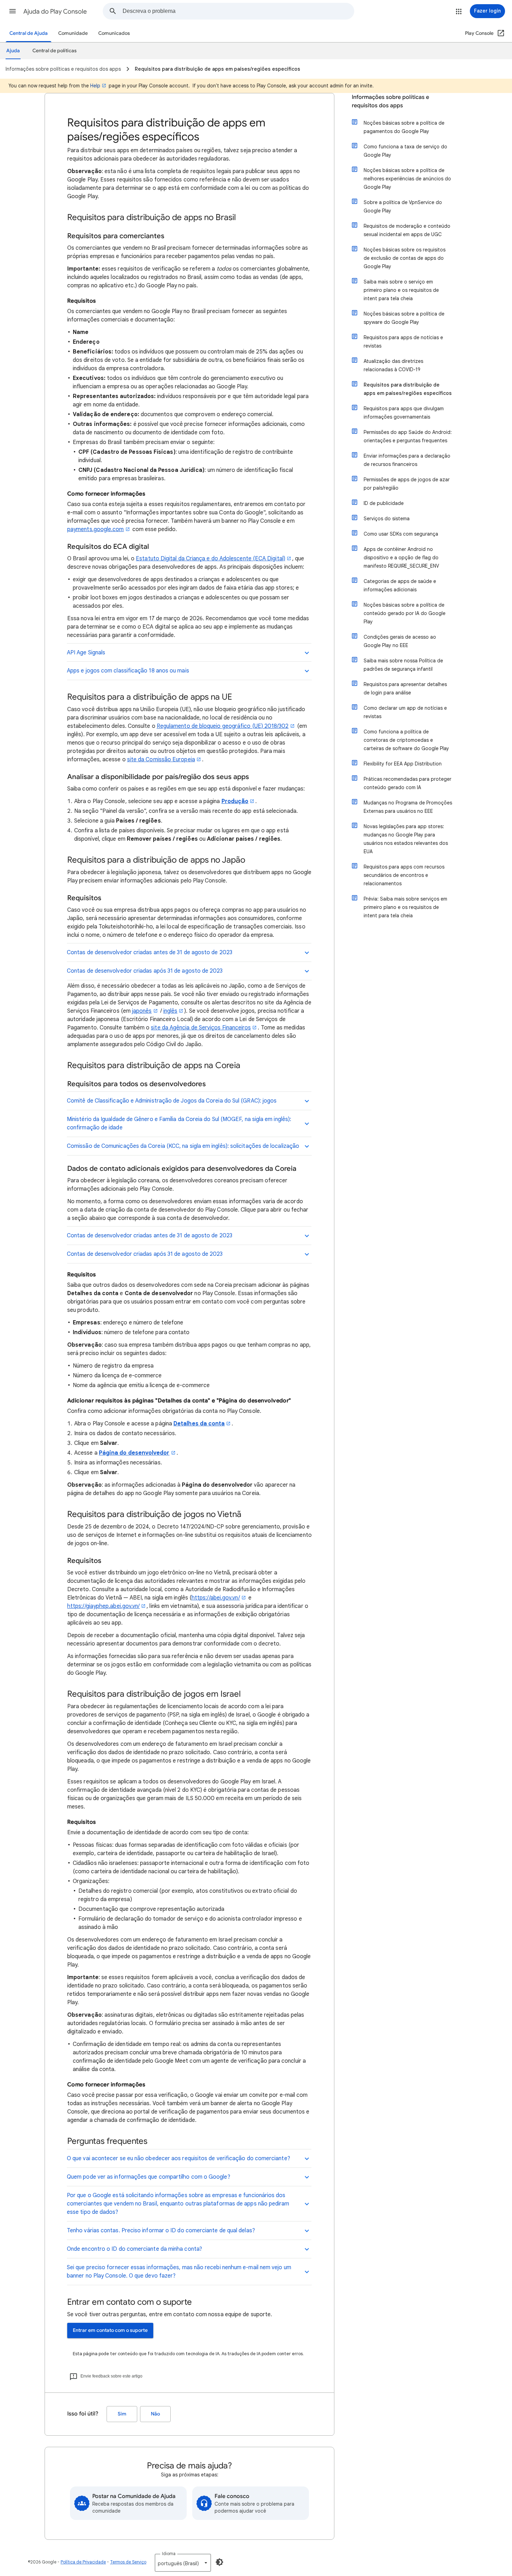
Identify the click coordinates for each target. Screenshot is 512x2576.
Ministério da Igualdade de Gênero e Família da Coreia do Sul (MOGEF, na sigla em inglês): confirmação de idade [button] (179, 1123)
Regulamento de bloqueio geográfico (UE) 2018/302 (223, 726)
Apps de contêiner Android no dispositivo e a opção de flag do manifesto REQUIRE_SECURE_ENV (401, 558)
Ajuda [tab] (13, 51)
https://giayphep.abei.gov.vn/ (103, 1606)
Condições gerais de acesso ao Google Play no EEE (400, 641)
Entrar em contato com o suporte (110, 2330)
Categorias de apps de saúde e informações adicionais (400, 585)
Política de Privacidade (83, 2562)
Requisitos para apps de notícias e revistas (403, 342)
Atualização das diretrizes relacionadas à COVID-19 (393, 365)
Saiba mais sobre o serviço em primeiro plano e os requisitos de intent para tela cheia (401, 290)
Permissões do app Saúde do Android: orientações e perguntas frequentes (408, 436)
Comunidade (73, 33)
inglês (170, 1011)
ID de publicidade (384, 503)
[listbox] (183, 2563)
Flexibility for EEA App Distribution (403, 764)
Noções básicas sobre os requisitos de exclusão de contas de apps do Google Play (405, 258)
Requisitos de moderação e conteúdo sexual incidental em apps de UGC (407, 230)
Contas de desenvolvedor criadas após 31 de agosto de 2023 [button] (145, 971)
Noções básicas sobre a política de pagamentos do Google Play (404, 127)
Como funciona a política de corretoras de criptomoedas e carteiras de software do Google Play (406, 740)
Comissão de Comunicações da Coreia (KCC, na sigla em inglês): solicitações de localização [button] (183, 1146)
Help (95, 86)
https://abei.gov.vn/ (216, 1598)
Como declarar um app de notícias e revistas (405, 712)
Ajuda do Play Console (55, 11)
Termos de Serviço (128, 2562)
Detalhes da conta (199, 1424)
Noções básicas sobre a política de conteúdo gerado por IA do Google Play (405, 613)
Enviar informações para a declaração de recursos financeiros (407, 460)
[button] (13, 11)
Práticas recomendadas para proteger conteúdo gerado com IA (408, 783)
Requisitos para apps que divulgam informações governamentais (404, 413)
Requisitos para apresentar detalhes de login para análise (405, 688)
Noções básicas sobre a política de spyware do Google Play (404, 318)
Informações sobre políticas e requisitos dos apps (390, 101)
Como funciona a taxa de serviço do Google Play (405, 151)
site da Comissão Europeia (161, 760)
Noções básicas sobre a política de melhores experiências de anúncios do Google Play (407, 179)
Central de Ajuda (29, 33)
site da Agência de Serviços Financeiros (201, 1028)
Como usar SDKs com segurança (401, 534)
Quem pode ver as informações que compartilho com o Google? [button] (149, 2177)
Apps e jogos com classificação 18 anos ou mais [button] (128, 671)
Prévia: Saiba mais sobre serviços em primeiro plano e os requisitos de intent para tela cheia (405, 907)
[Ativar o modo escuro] (219, 2562)
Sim (122, 2414)
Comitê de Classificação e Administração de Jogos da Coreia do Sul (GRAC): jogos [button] (172, 1101)
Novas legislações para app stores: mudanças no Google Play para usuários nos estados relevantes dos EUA (406, 839)
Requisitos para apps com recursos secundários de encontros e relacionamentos (404, 875)
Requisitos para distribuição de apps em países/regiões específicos (408, 389)
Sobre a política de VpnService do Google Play (403, 207)
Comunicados (114, 33)
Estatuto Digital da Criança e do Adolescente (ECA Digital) (211, 559)
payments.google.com (96, 529)
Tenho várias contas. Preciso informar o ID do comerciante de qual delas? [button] (161, 2231)
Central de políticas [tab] (55, 51)
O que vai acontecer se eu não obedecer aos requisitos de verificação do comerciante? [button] (179, 2158)
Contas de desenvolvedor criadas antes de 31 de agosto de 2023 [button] (150, 952)
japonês (142, 1011)
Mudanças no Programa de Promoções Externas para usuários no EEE (408, 807)
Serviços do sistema (387, 519)
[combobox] (238, 11)
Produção (235, 801)
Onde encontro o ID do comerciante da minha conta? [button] (134, 2249)
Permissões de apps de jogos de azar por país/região (407, 484)
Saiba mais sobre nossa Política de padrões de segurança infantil (403, 665)
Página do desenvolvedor (134, 1453)
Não (155, 2414)
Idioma (169, 2554)
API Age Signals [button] (86, 653)
